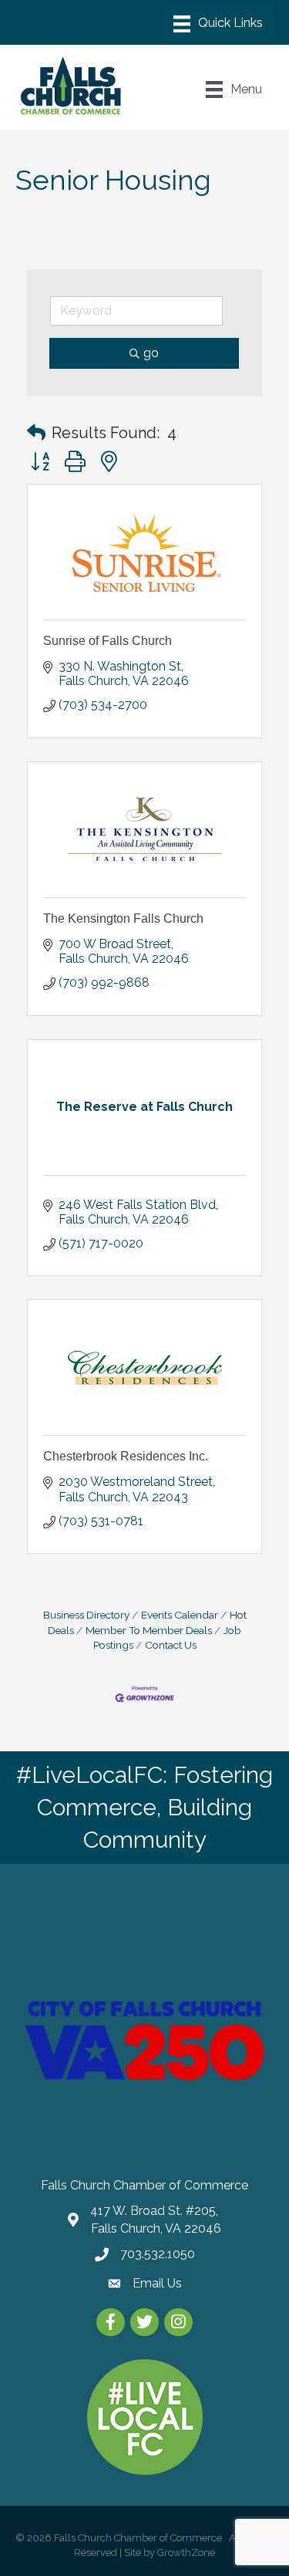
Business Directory (86, 1615)
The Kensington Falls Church (123, 918)
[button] (36, 433)
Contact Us (171, 1645)
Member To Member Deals (149, 1630)
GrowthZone (186, 2552)
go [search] (151, 353)
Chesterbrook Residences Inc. (126, 1456)
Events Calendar (180, 1615)
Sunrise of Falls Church (108, 641)
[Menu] (218, 24)
